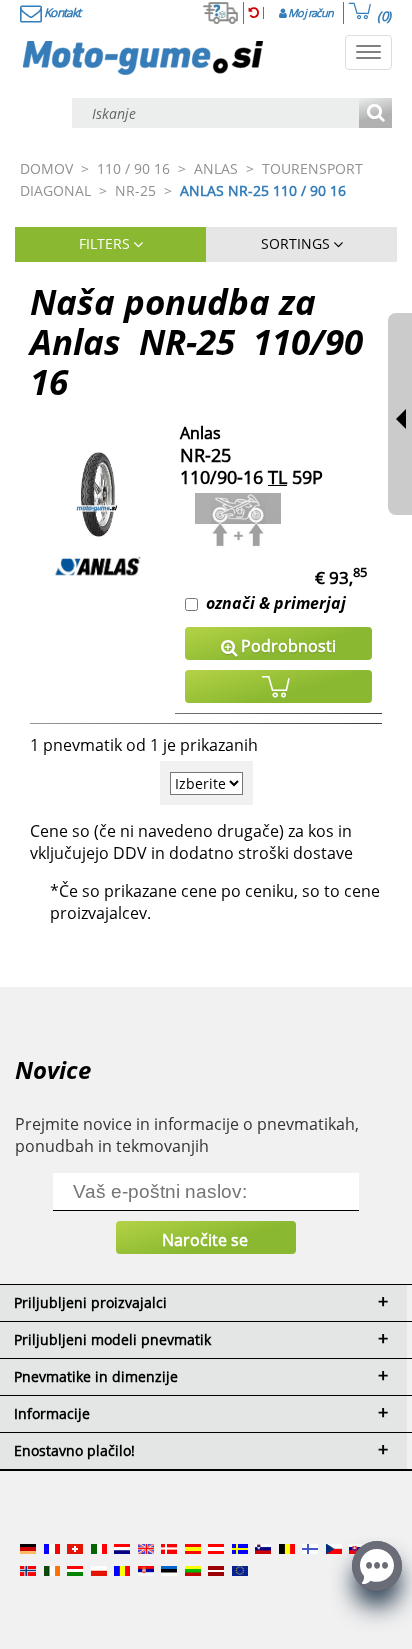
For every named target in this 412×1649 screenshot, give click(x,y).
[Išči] (375, 114)
